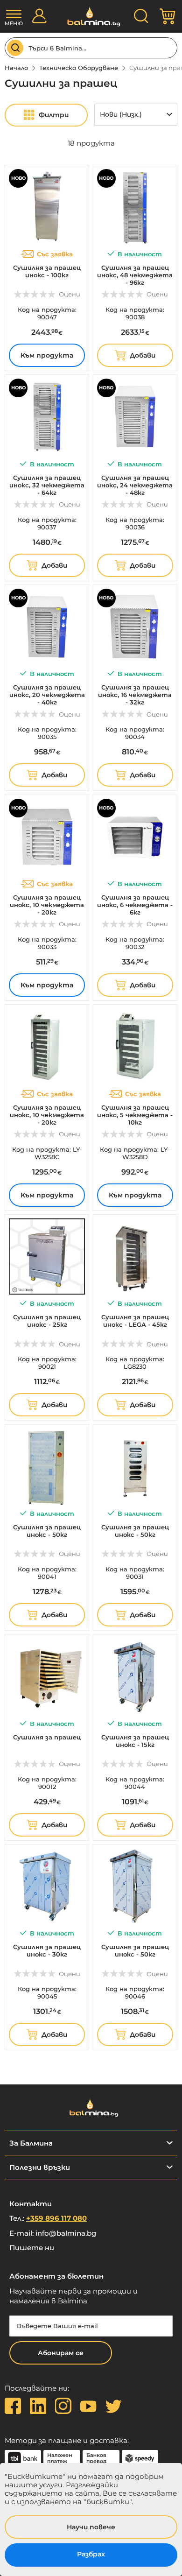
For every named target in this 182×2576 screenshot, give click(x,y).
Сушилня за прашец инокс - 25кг (47, 1321)
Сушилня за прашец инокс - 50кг (47, 1531)
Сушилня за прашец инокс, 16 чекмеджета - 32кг (135, 695)
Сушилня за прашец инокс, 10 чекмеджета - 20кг (47, 905)
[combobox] (91, 48)
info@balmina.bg (66, 2233)
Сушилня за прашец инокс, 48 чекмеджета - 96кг (135, 275)
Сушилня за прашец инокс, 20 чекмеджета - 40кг (47, 695)
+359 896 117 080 (56, 2218)
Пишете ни (32, 2248)
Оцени (70, 294)
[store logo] (91, 17)
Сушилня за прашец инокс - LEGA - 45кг (135, 1321)
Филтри (54, 115)
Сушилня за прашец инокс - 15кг (135, 1741)
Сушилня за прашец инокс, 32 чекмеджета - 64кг (47, 485)
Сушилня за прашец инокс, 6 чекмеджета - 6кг (135, 905)
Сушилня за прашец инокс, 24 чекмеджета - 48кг (135, 485)
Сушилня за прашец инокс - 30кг (47, 1950)
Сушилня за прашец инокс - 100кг (47, 271)
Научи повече (91, 2527)
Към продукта (47, 355)
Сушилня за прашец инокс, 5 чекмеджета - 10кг (135, 1115)
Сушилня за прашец (47, 1737)
